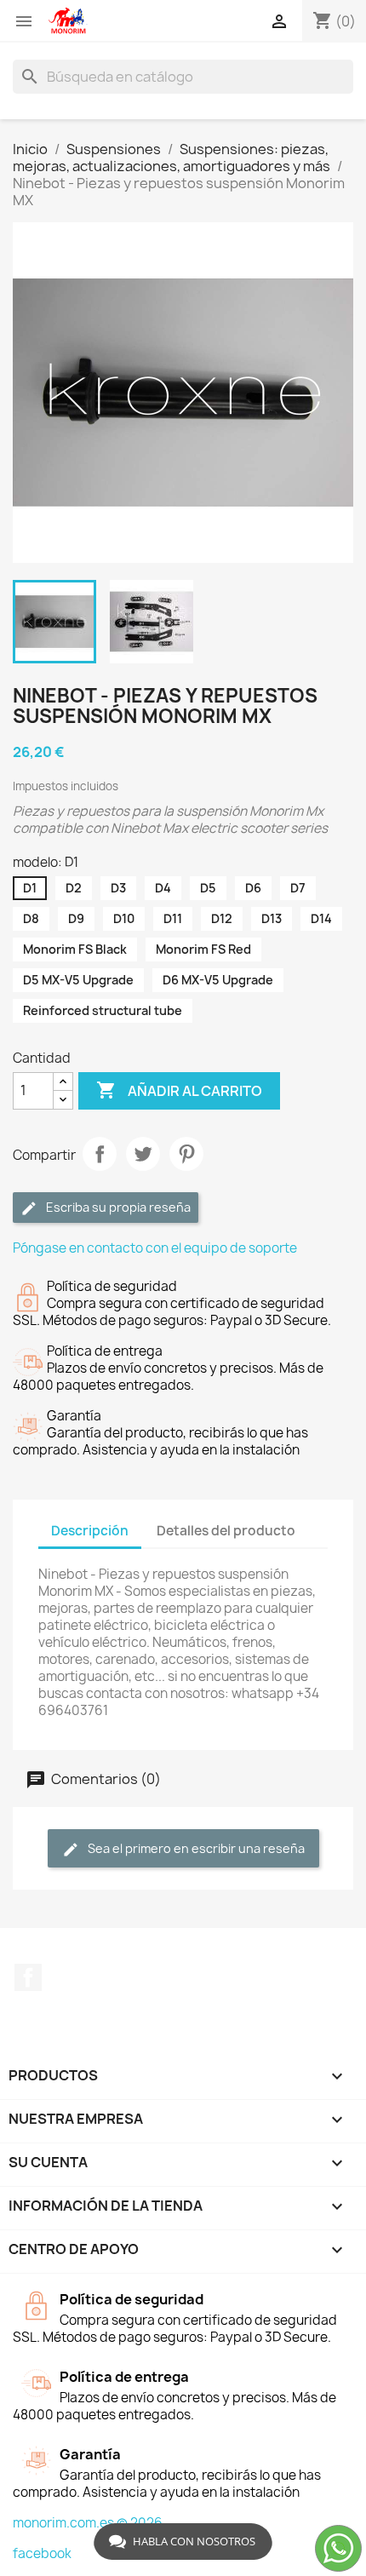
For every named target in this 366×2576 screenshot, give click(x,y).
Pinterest (186, 1154)
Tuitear (143, 1154)
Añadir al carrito (179, 1090)
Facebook (28, 1977)
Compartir (100, 1154)
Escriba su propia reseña (117, 1207)
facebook (42, 2553)
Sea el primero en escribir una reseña (195, 1848)
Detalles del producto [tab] (226, 1531)
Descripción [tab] (90, 1531)
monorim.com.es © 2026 (88, 2523)
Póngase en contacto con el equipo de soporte (155, 1248)
